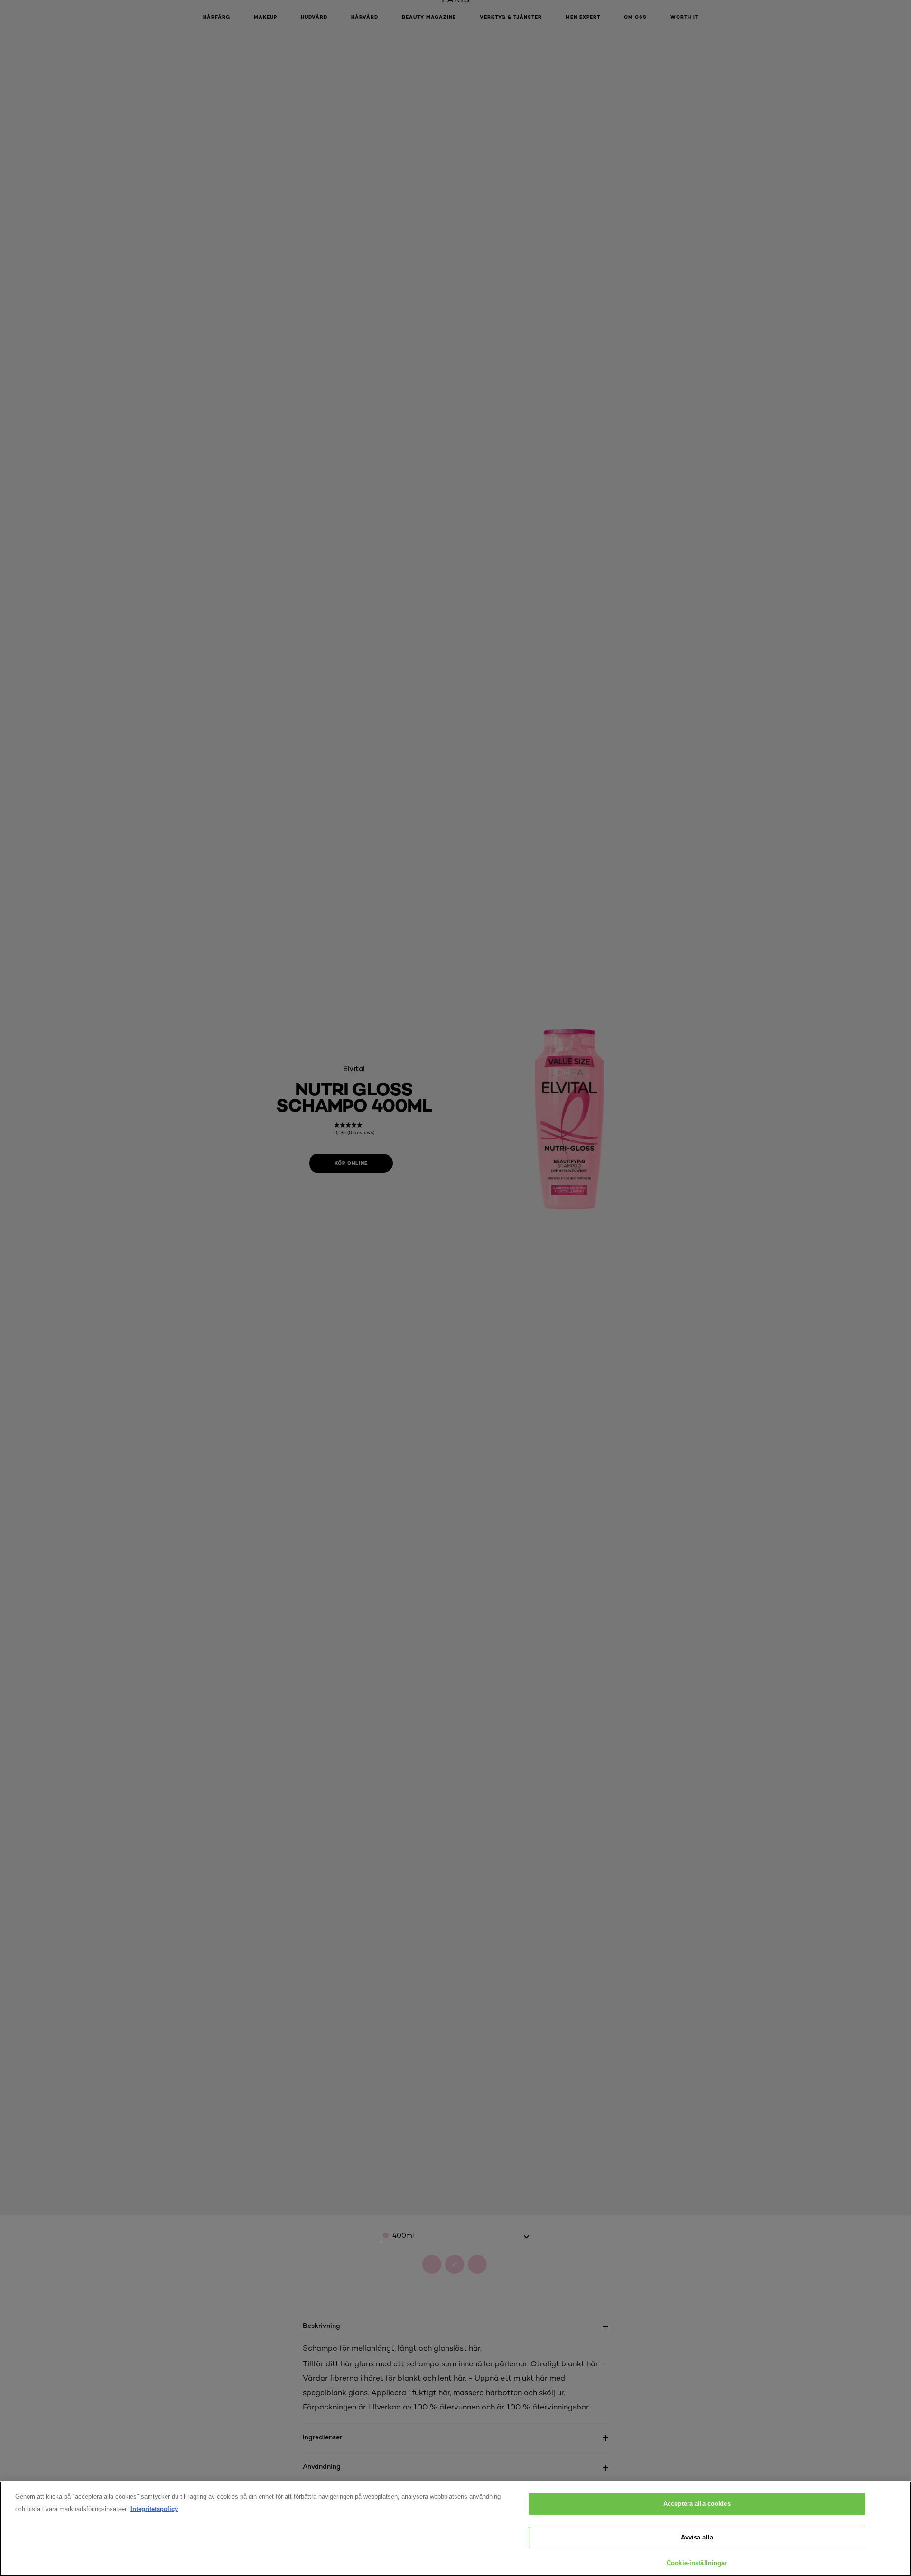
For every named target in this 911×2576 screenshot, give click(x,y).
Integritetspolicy (154, 2509)
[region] (455, 2529)
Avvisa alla (697, 2537)
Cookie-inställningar (697, 2563)
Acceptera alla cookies (697, 2504)
